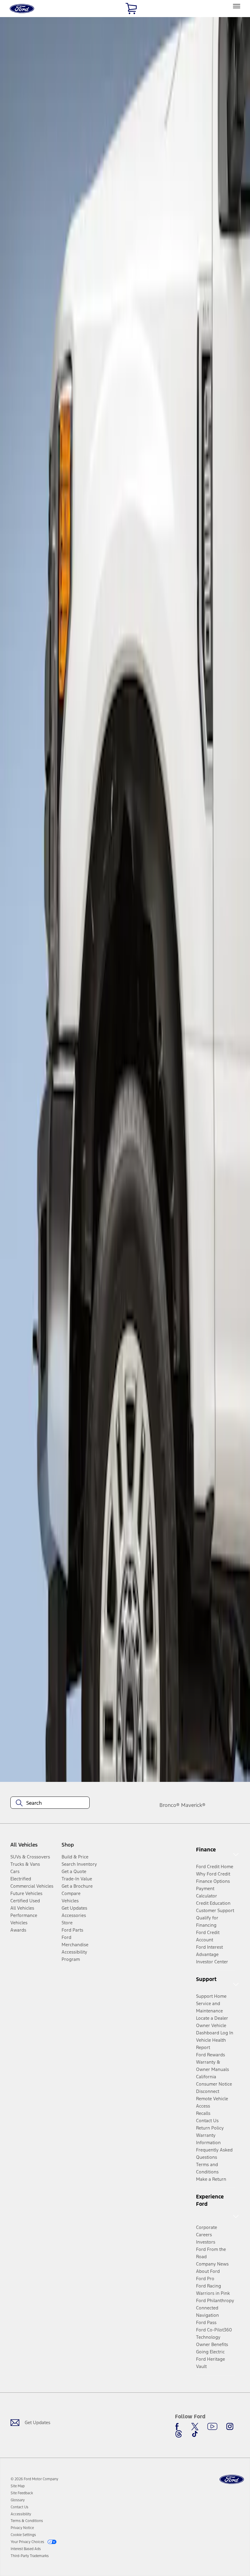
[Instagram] (230, 2427)
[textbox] (50, 1803)
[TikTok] (195, 2434)
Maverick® (193, 1805)
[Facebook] (179, 2427)
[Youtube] (212, 2427)
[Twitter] (195, 2427)
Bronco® (170, 1805)
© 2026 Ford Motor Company (34, 2479)
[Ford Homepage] (232, 2479)
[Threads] (179, 2434)
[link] (18, 2486)
